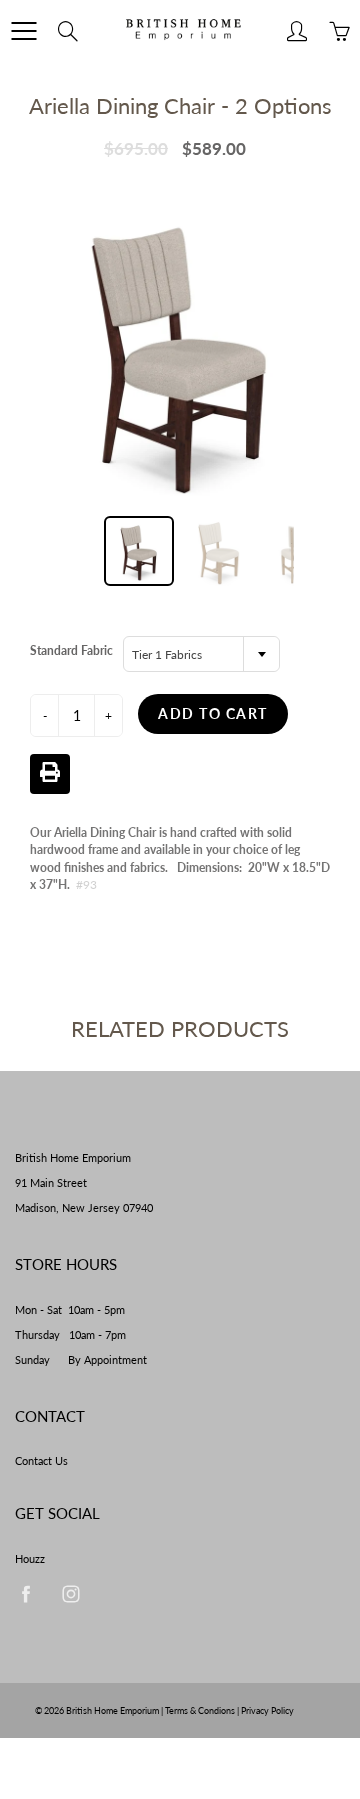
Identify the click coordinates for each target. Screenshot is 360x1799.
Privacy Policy (267, 1710)
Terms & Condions (200, 1710)
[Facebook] (25, 1594)
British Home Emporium (113, 1710)
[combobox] (201, 654)
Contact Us (41, 1461)
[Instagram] (70, 1594)
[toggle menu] (23, 31)
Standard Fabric (71, 650)
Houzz (30, 1559)
